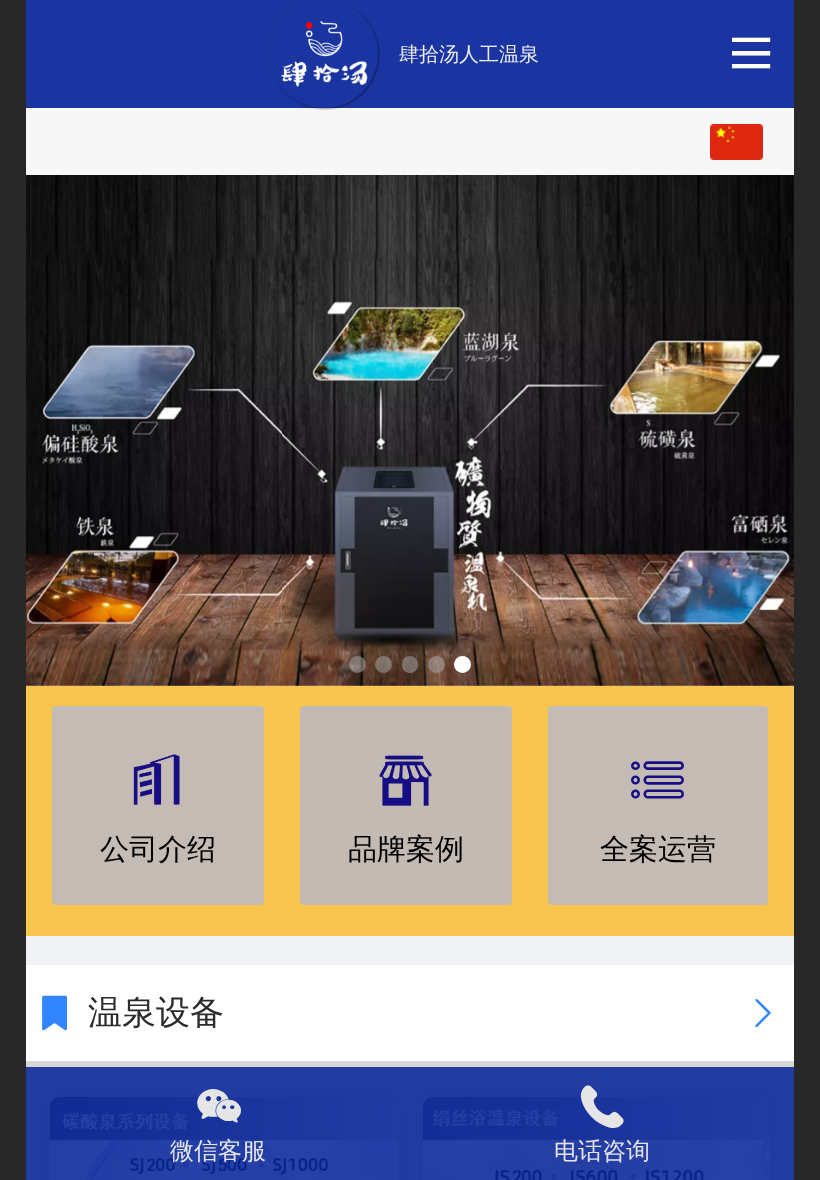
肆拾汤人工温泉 (469, 54)
